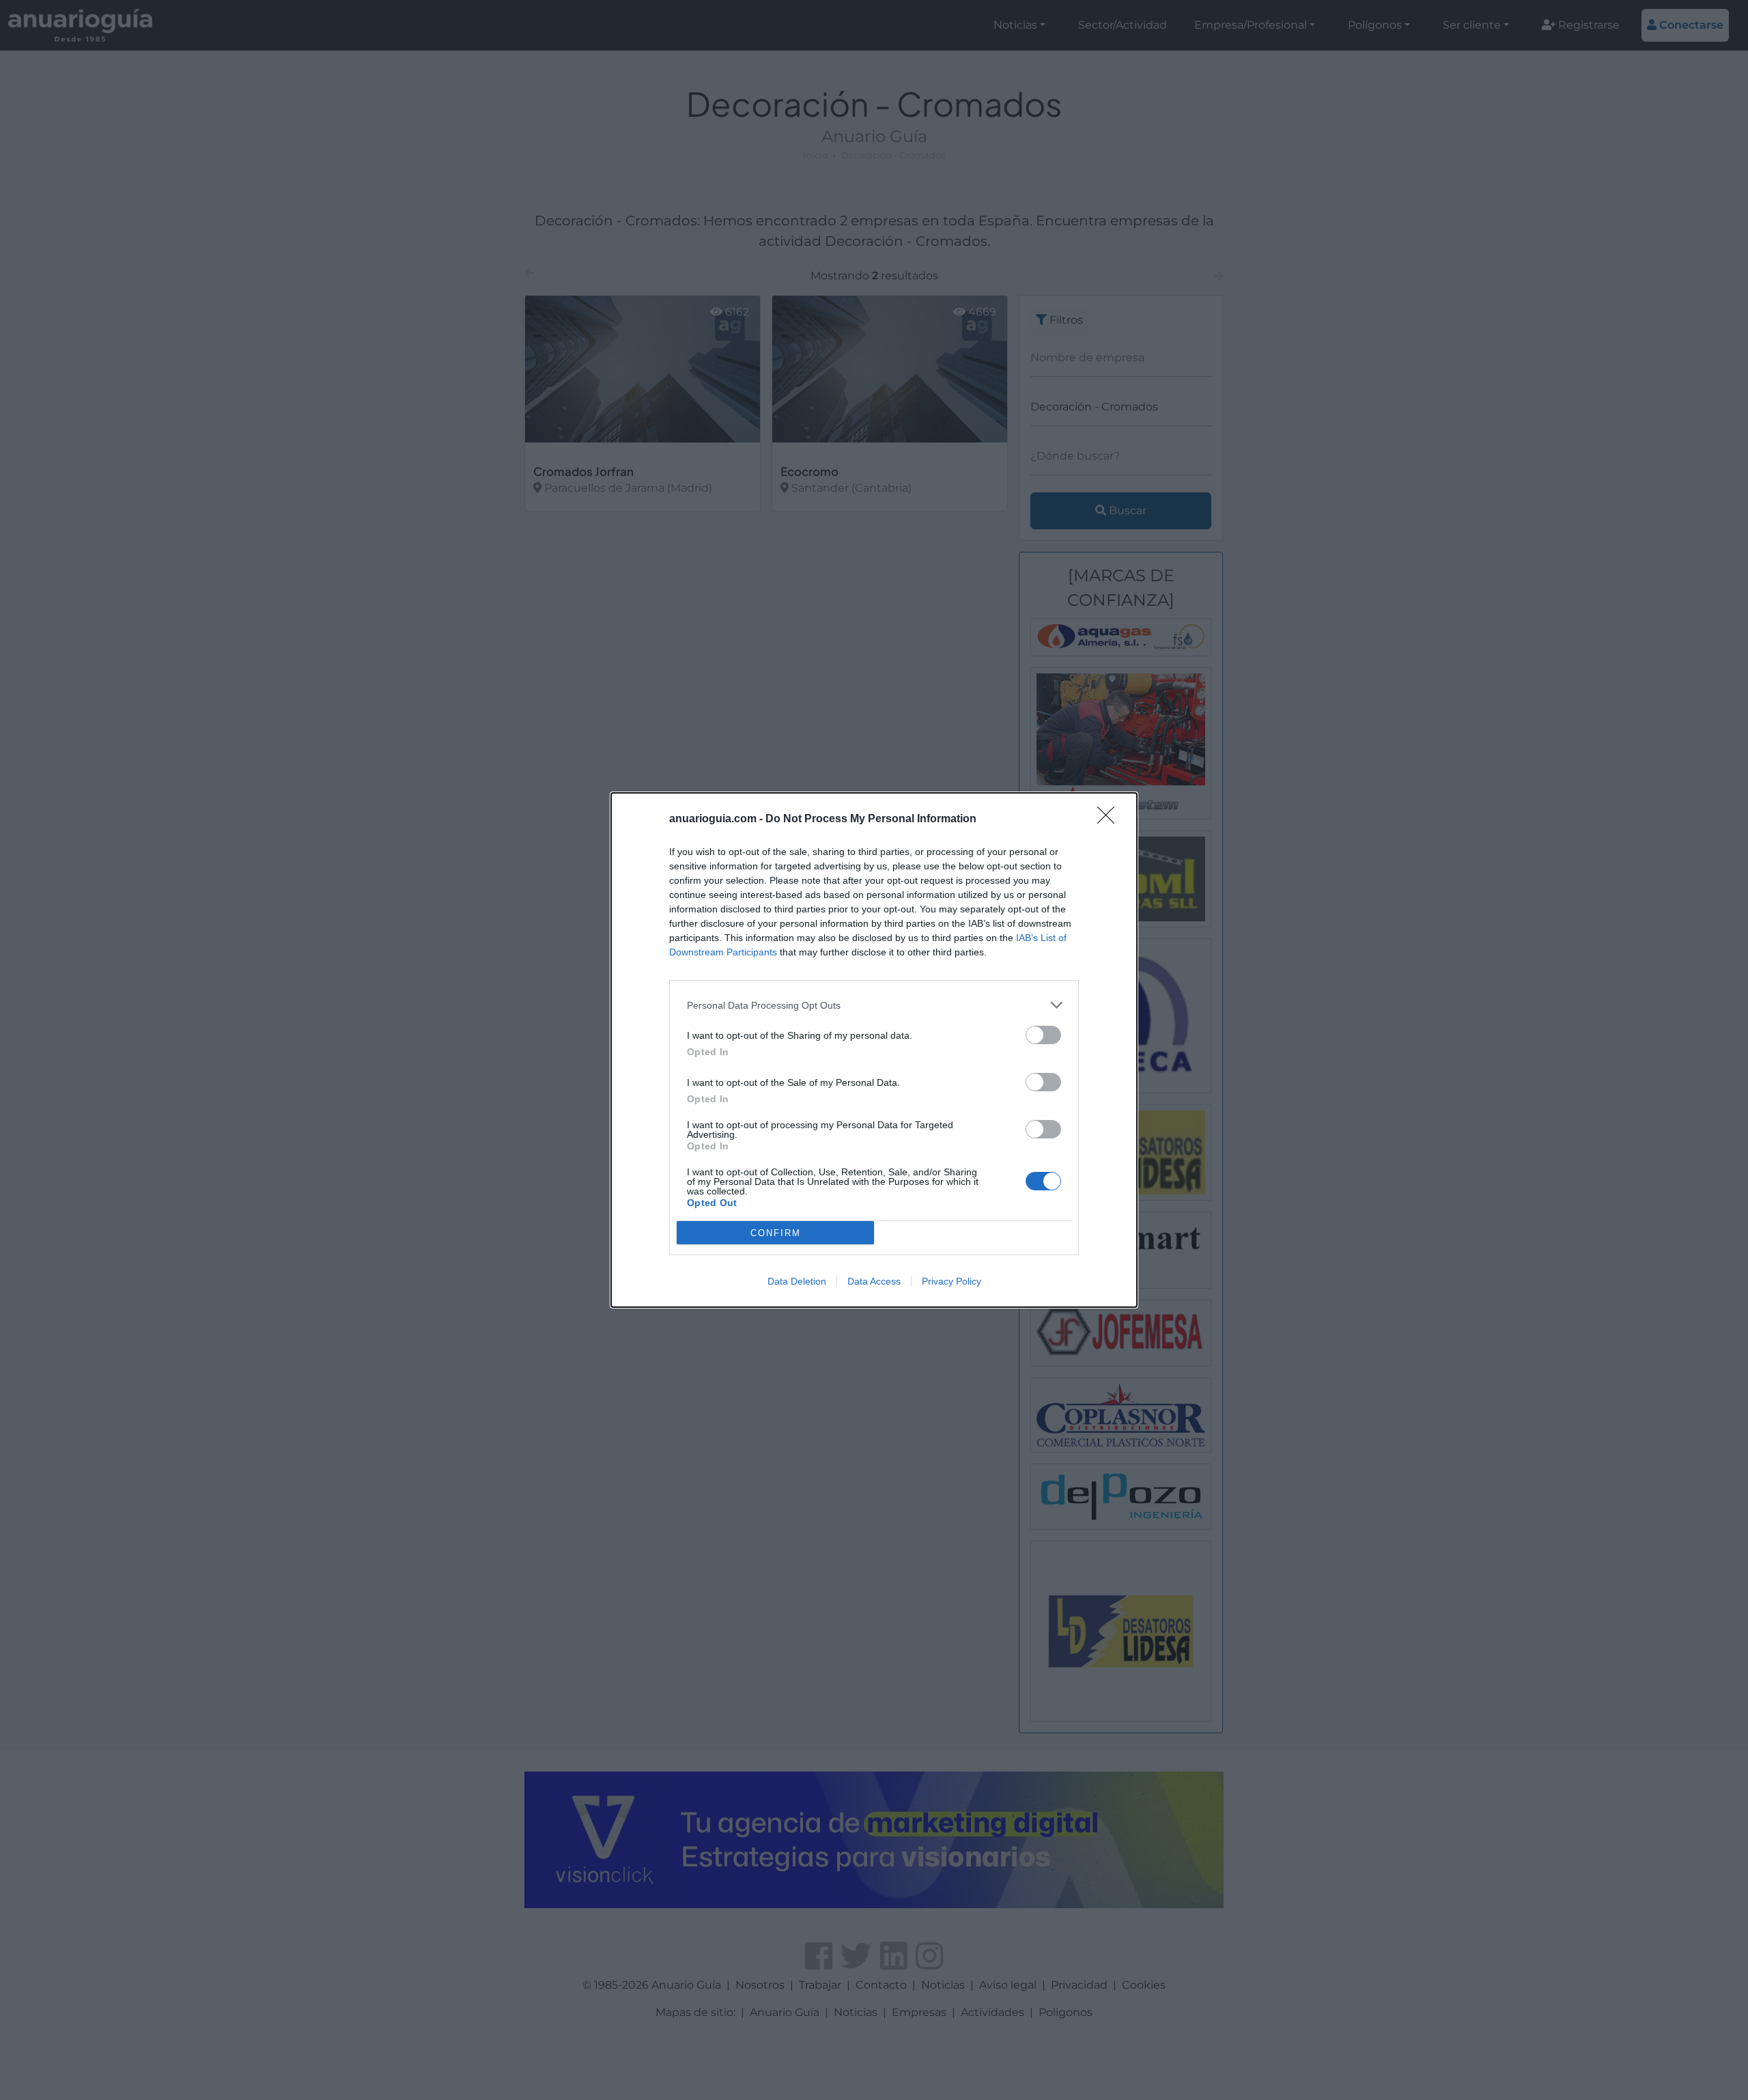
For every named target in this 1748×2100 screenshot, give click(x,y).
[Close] (1110, 820)
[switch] (1043, 1035)
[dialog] (874, 1050)
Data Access (874, 1281)
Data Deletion (797, 1281)
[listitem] (874, 1005)
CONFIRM (776, 1233)
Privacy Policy (951, 1281)
